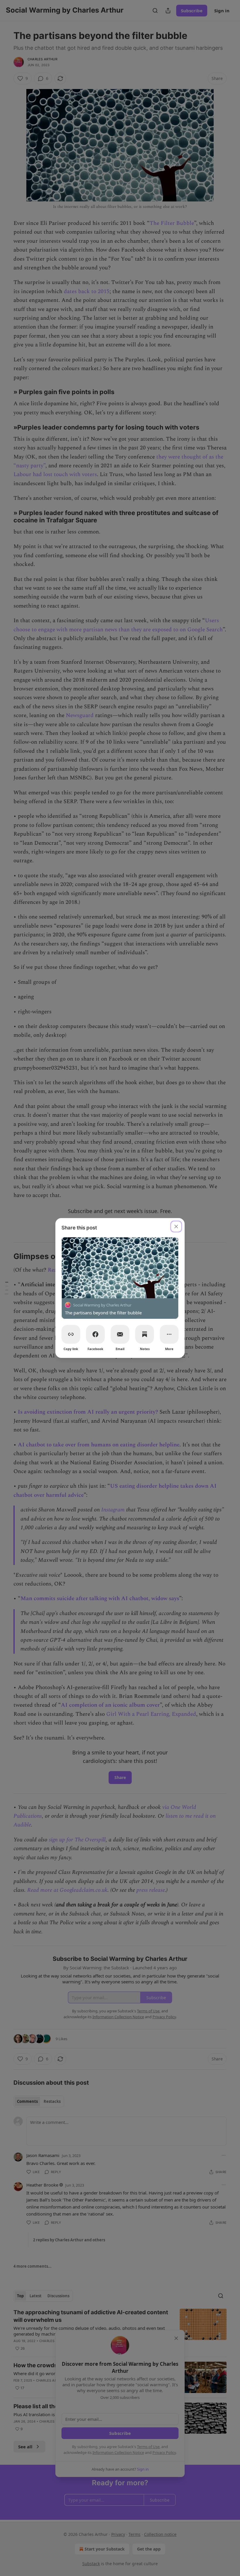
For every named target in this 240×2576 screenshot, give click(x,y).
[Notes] (145, 1334)
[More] (169, 1334)
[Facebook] (95, 1334)
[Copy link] (71, 1334)
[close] (176, 1227)
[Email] (120, 1334)
